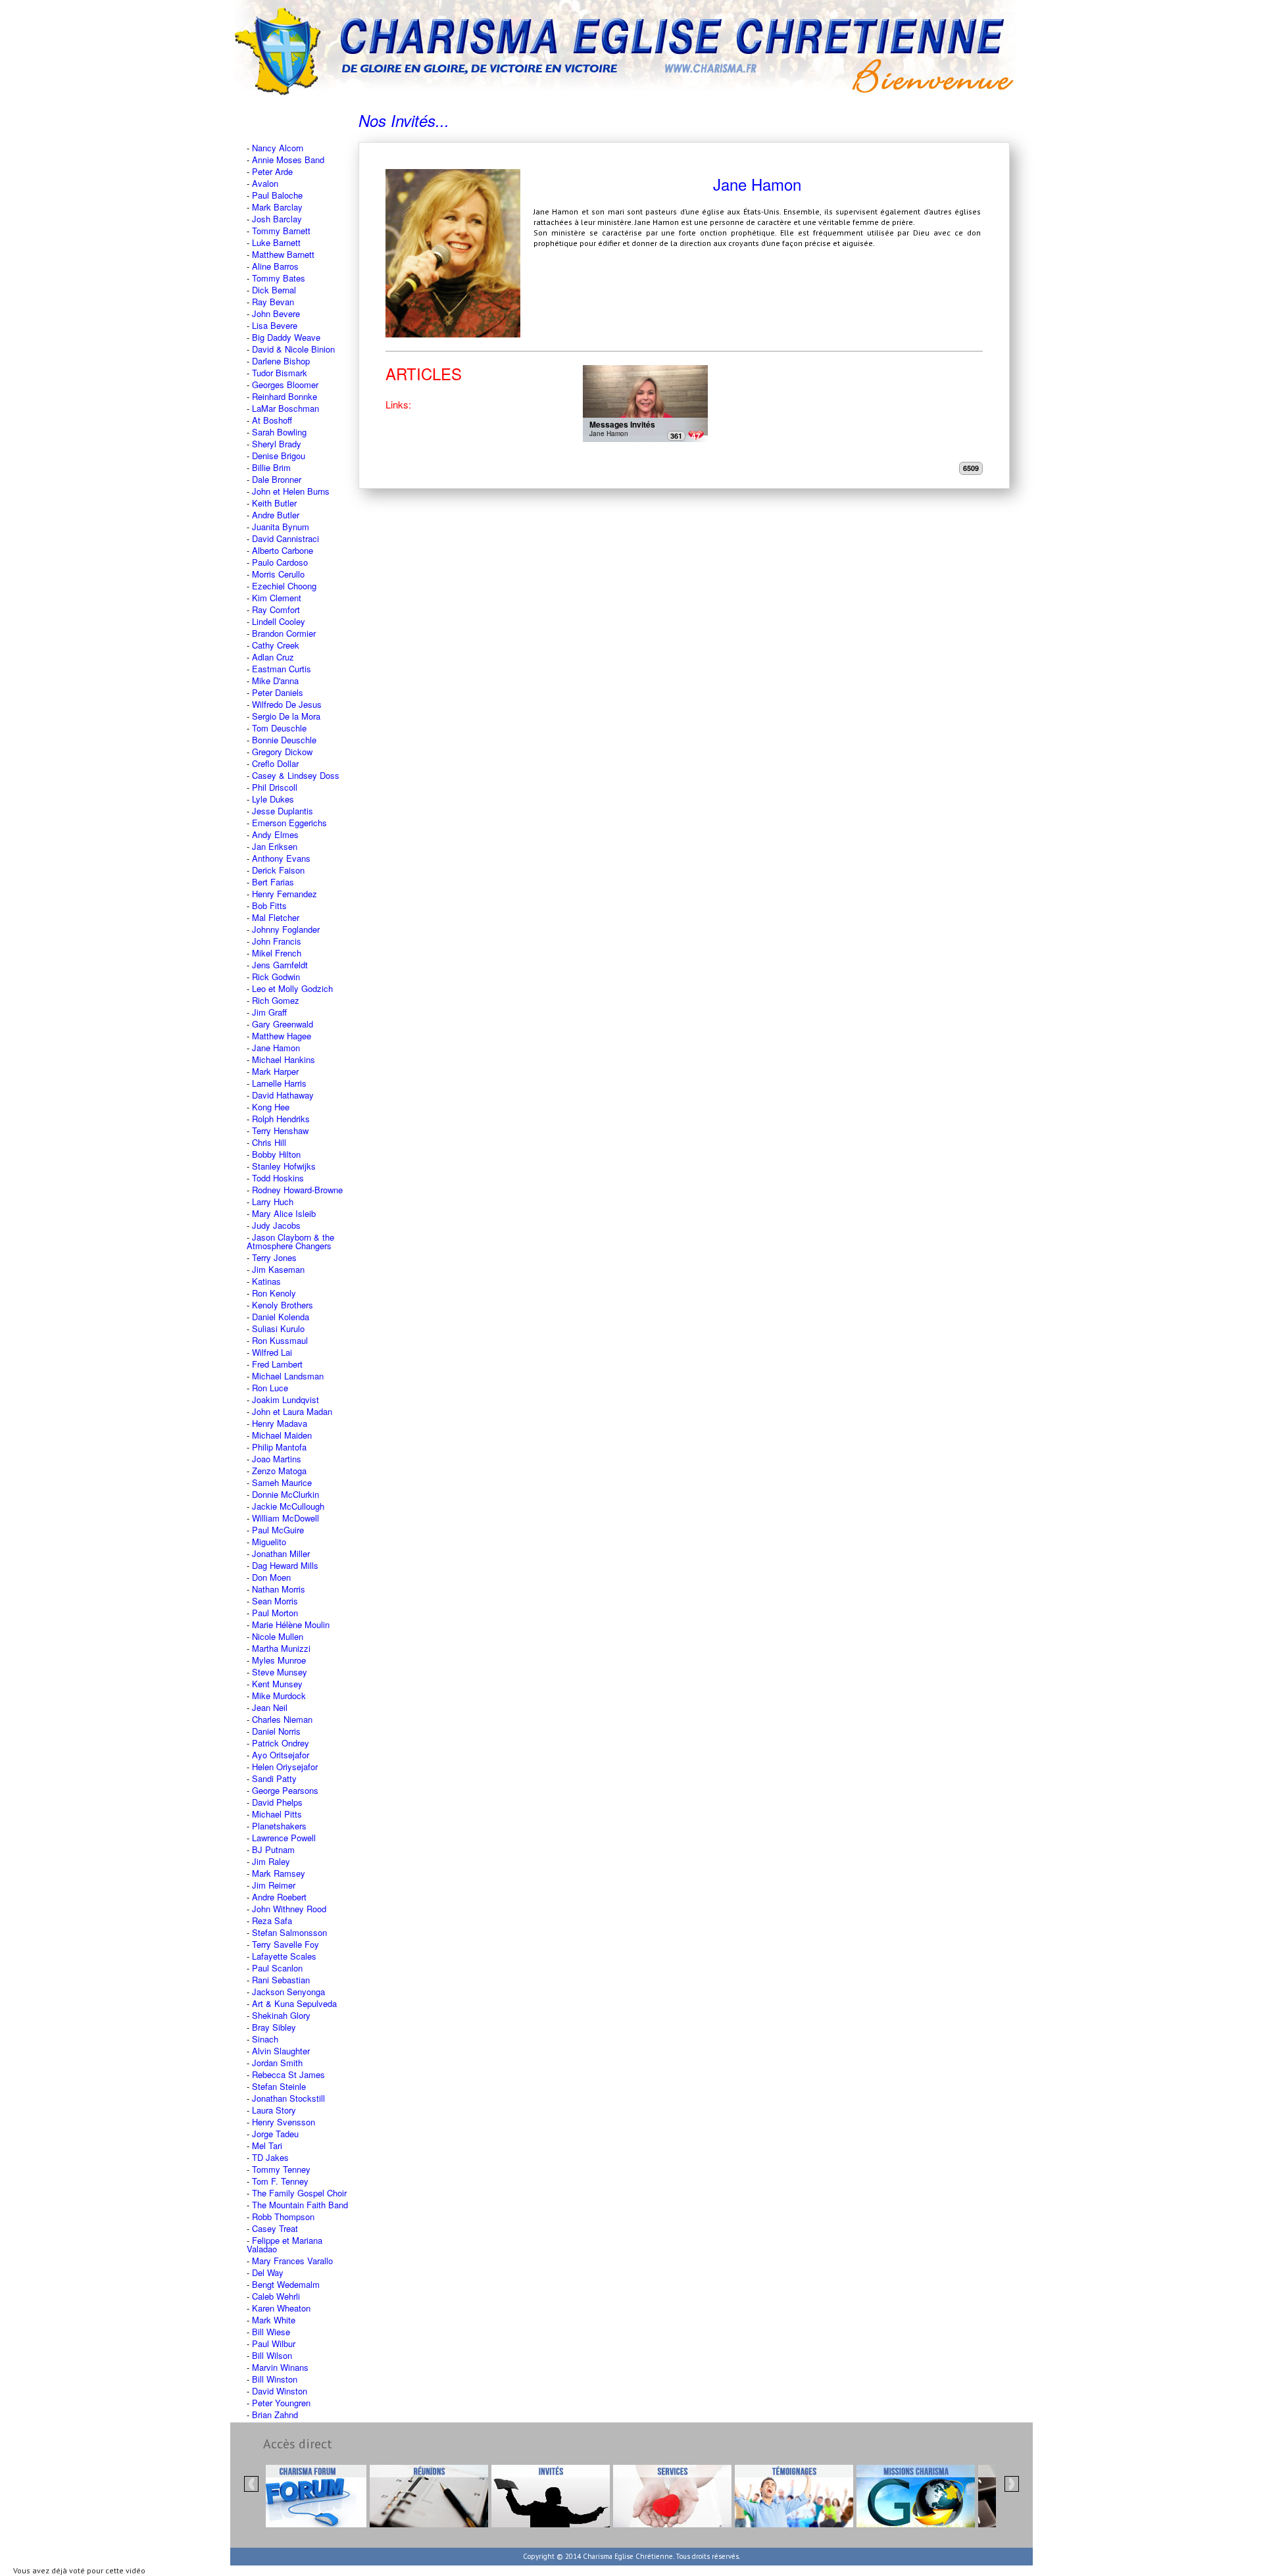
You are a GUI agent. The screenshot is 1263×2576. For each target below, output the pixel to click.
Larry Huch (273, 1201)
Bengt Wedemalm (286, 2284)
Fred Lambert (277, 1364)
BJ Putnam (273, 1849)
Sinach (265, 2039)
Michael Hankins (284, 1059)
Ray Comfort (276, 609)
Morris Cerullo (278, 574)
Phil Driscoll (275, 787)
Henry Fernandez (285, 894)
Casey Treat (275, 2228)
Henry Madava (280, 1423)
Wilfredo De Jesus (287, 704)
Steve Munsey (280, 1672)
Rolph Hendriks (281, 1119)
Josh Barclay (277, 219)
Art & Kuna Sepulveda (294, 2003)
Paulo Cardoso (280, 562)
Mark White (274, 2320)
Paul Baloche (277, 195)
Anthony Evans (281, 858)
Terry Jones (274, 1257)
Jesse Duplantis (283, 811)
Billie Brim (271, 467)
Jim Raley (271, 1861)
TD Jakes (270, 2157)
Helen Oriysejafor (285, 1767)
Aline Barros (275, 266)
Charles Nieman (282, 1719)
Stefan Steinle (279, 2086)
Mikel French (277, 953)
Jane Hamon (276, 1048)
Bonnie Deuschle (284, 740)
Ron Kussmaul (280, 1340)
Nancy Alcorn (278, 148)
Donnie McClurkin (285, 1494)
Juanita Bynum (281, 527)
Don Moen (271, 1577)
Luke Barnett (276, 242)
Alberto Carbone (283, 550)
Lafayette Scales (284, 1956)
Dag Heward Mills (285, 1565)
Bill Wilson (272, 2355)
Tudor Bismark (280, 373)
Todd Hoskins (278, 1178)
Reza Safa (272, 1920)
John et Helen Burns (291, 491)
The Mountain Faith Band (300, 2205)
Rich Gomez (276, 1000)
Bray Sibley (274, 2027)
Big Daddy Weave (286, 337)
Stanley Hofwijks (284, 1166)
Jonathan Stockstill (288, 2098)
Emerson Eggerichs (289, 823)
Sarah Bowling (279, 432)
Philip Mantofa (279, 1447)
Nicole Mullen (278, 1636)
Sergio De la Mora (286, 716)
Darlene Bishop (281, 361)
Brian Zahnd (275, 2415)
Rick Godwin (276, 977)
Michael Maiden (282, 1435)
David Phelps (277, 1802)
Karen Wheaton (281, 2308)
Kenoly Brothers (283, 1305)
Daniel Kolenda (281, 1317)
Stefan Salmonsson (289, 1932)
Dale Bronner (277, 479)
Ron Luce (270, 1388)
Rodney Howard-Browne (297, 1190)
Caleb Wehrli (276, 2296)
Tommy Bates (279, 278)
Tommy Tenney (281, 2169)
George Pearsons (285, 1790)
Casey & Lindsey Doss (296, 775)
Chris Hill (269, 1142)
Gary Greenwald (283, 1024)
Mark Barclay (277, 207)
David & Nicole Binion (293, 349)
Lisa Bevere (275, 325)
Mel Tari (267, 2145)
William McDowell (285, 1518)
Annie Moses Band (288, 160)
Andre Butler (276, 515)
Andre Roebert (279, 1897)
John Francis (277, 941)
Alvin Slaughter (281, 2051)
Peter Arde (272, 171)
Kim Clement (277, 598)
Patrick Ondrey (281, 1743)
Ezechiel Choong (284, 586)
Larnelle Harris (279, 1083)
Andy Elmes (275, 834)
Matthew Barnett (283, 254)
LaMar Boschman (285, 408)
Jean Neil (270, 1707)
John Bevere (276, 313)
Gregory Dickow (282, 752)
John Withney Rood (289, 1909)
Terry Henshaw (280, 1130)
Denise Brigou (279, 456)
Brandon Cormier (284, 633)
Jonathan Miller (281, 1553)
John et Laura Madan (292, 1411)
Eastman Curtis (282, 669)
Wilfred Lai (272, 1352)
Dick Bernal (274, 290)
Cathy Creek (276, 645)
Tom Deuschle (279, 728)
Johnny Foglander (286, 929)
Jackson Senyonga (288, 1992)
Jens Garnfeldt (280, 965)
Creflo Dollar (275, 763)
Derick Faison (278, 870)
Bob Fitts (269, 905)
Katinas (266, 1281)
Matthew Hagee (282, 1036)
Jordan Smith (277, 2063)
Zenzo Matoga (279, 1471)
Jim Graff (269, 1012)
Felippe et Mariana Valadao (285, 2244)
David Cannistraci (285, 538)
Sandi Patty (274, 1778)
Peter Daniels (278, 692)
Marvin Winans (280, 2367)
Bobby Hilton (276, 1154)
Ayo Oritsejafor (281, 1755)
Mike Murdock (279, 1696)
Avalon (265, 183)
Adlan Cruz (273, 657)
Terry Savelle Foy (285, 1944)
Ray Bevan (273, 302)
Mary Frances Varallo (292, 2261)
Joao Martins (277, 1459)
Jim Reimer (274, 1885)
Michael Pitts (277, 1814)
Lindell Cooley (279, 621)
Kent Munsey (277, 1684)
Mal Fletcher (276, 917)
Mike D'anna (275, 681)
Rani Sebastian (281, 1980)
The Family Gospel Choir (299, 2193)
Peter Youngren (281, 2403)
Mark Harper (275, 1071)
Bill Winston (275, 2379)
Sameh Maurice (282, 1482)
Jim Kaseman (278, 1269)
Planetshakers (279, 1826)
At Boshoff (272, 420)
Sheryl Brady (277, 444)
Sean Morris (275, 1601)
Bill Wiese (271, 2332)
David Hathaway (283, 1095)
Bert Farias (273, 882)
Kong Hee (271, 1107)
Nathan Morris (279, 1589)
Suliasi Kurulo (278, 1328)
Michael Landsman (288, 1376)
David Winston (280, 2391)
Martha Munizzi (281, 1648)
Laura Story (274, 2110)
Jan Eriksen (275, 846)
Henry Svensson (284, 2122)
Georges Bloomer (285, 384)
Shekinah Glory (281, 2015)
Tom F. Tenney (280, 2181)
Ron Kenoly (274, 1293)
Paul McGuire (278, 1530)
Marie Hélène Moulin (291, 1624)
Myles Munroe (279, 1660)
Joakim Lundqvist (285, 1399)
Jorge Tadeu (275, 2134)
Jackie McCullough (288, 1506)
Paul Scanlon (277, 1968)
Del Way (268, 2272)
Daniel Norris (276, 1731)
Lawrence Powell (284, 1838)
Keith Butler (274, 503)
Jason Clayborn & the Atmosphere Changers (290, 1241)
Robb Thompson (283, 2217)
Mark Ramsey (279, 1873)
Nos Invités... (404, 120)
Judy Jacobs (276, 1225)
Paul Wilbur (274, 2343)
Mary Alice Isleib (284, 1213)
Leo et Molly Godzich (292, 988)
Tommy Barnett (281, 231)
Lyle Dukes (273, 799)
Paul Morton (275, 1613)
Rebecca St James (288, 2074)
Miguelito (269, 1542)
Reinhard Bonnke (285, 396)
